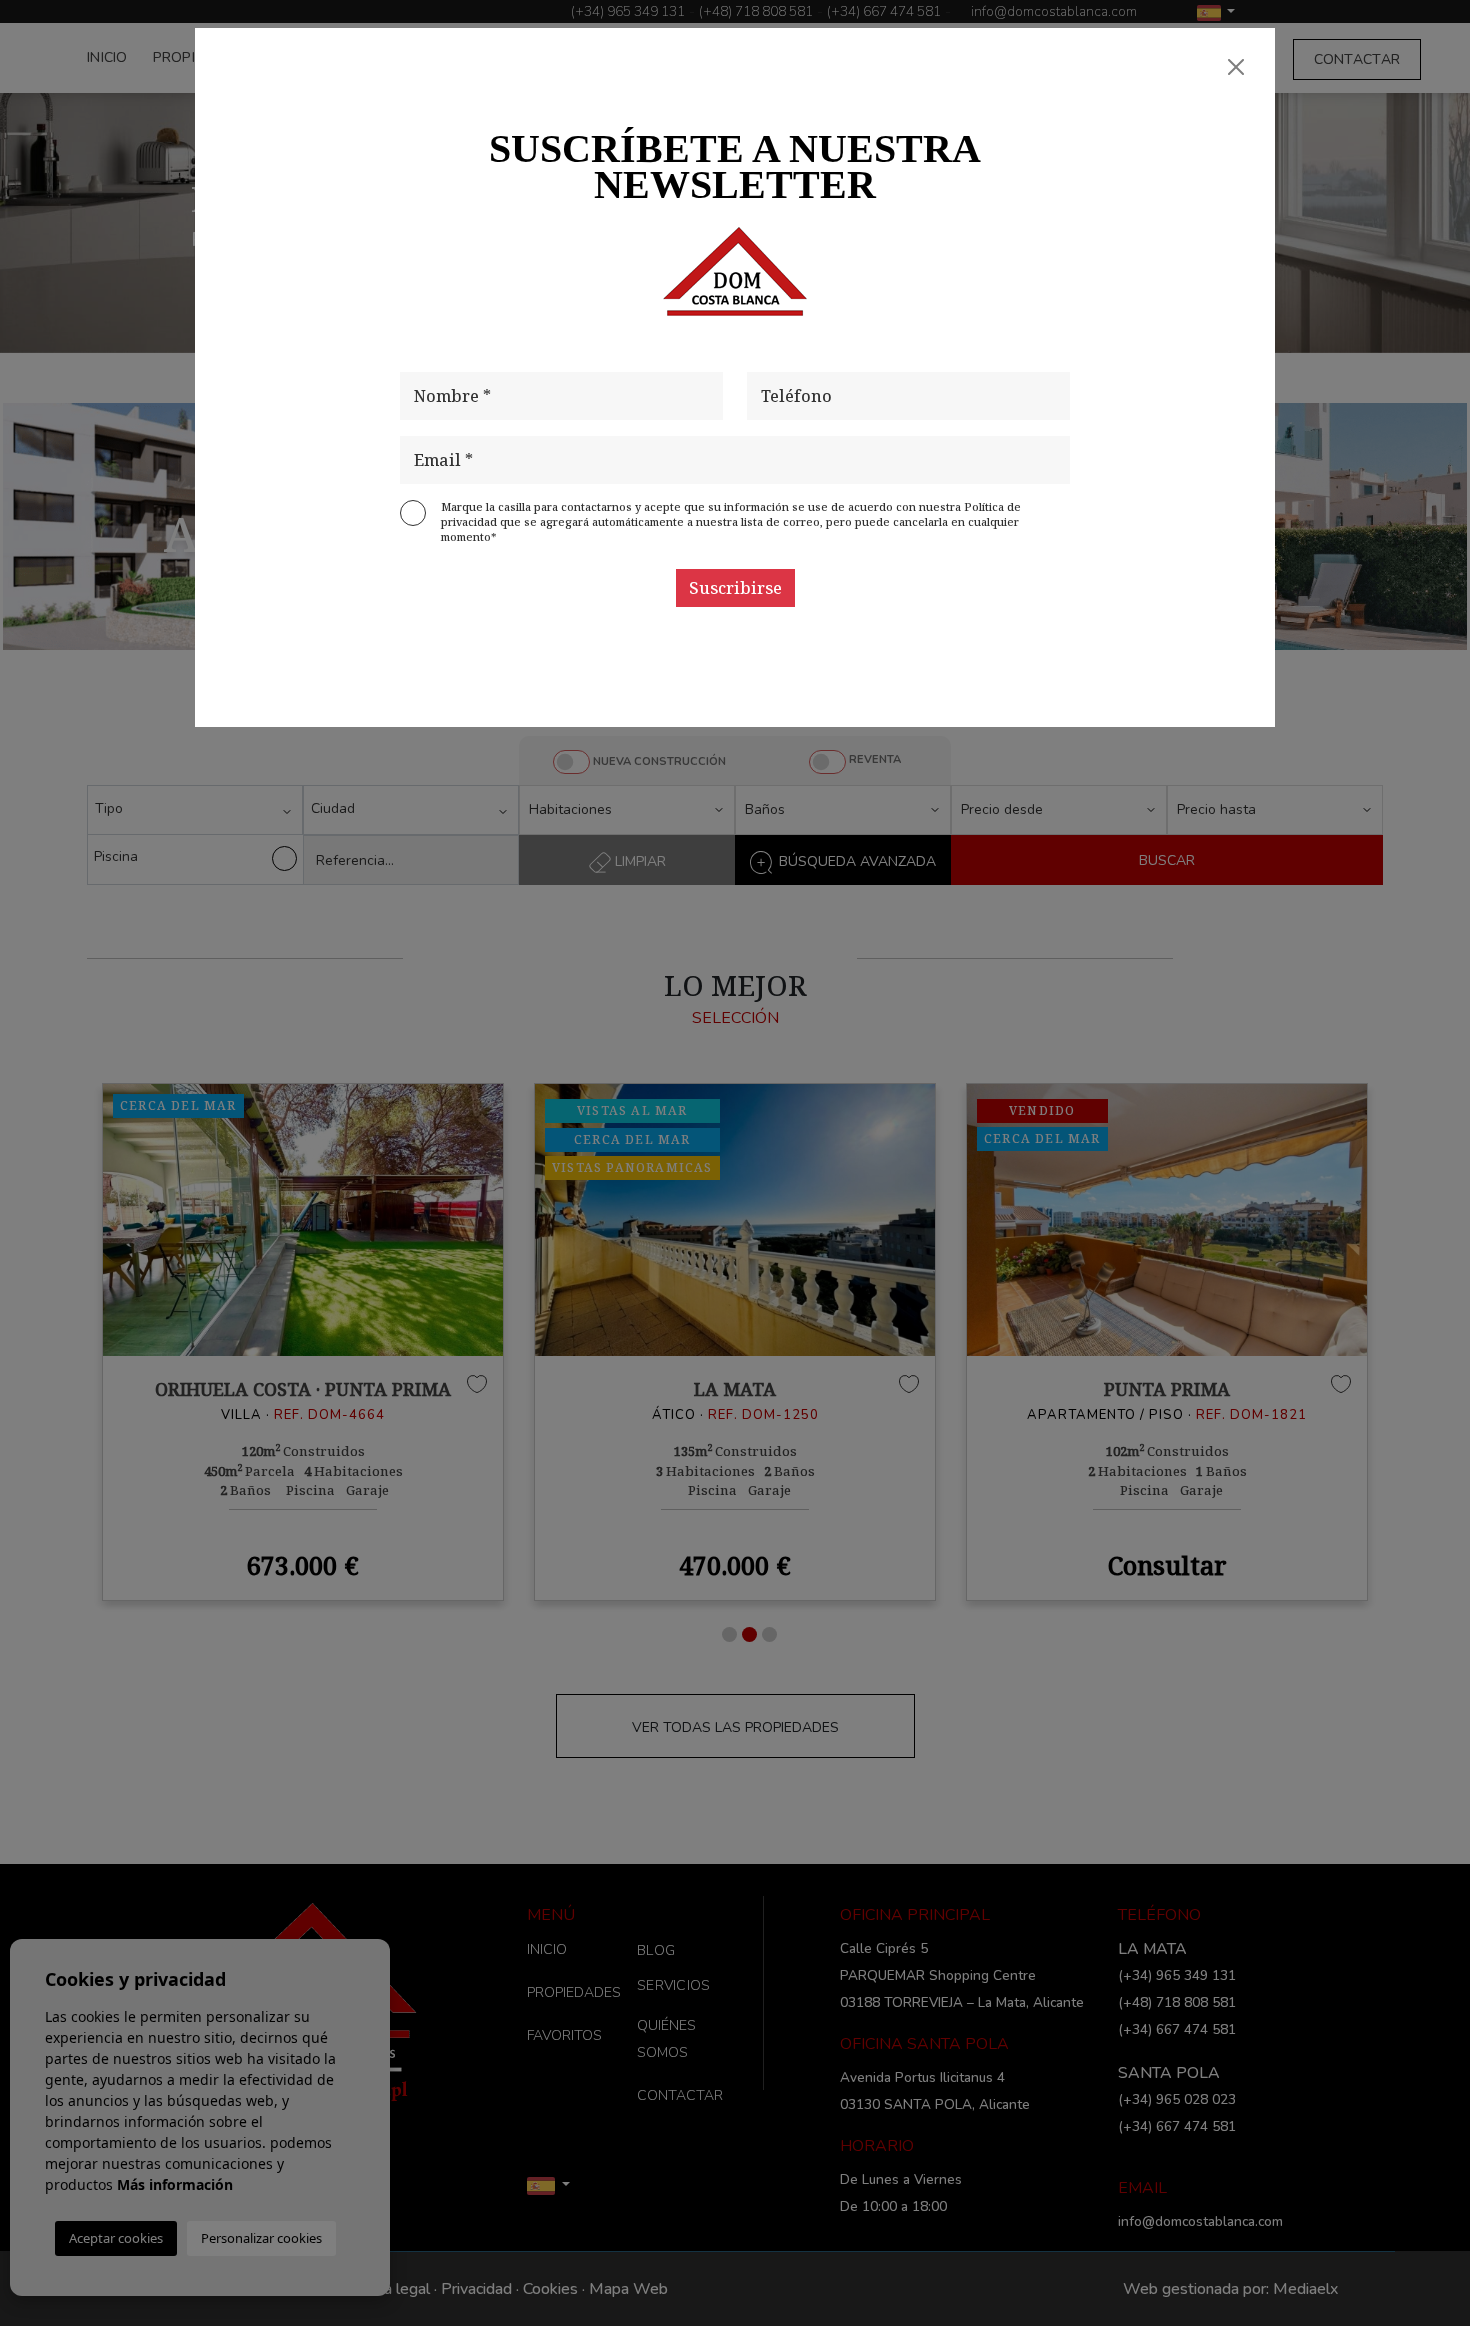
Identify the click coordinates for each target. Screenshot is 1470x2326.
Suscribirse (735, 588)
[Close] (1236, 67)
